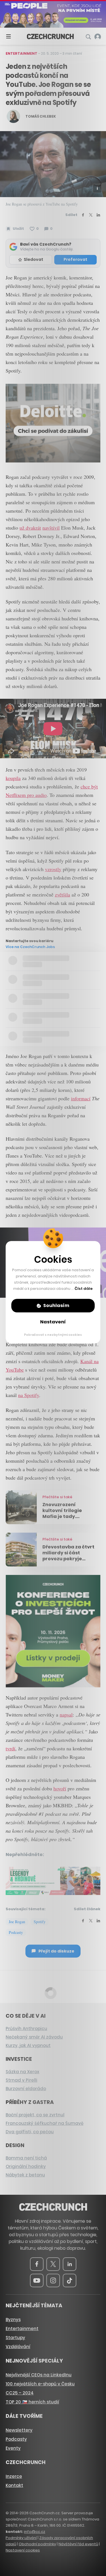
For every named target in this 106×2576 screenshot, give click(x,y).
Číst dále (84, 1289)
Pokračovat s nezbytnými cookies (53, 1335)
